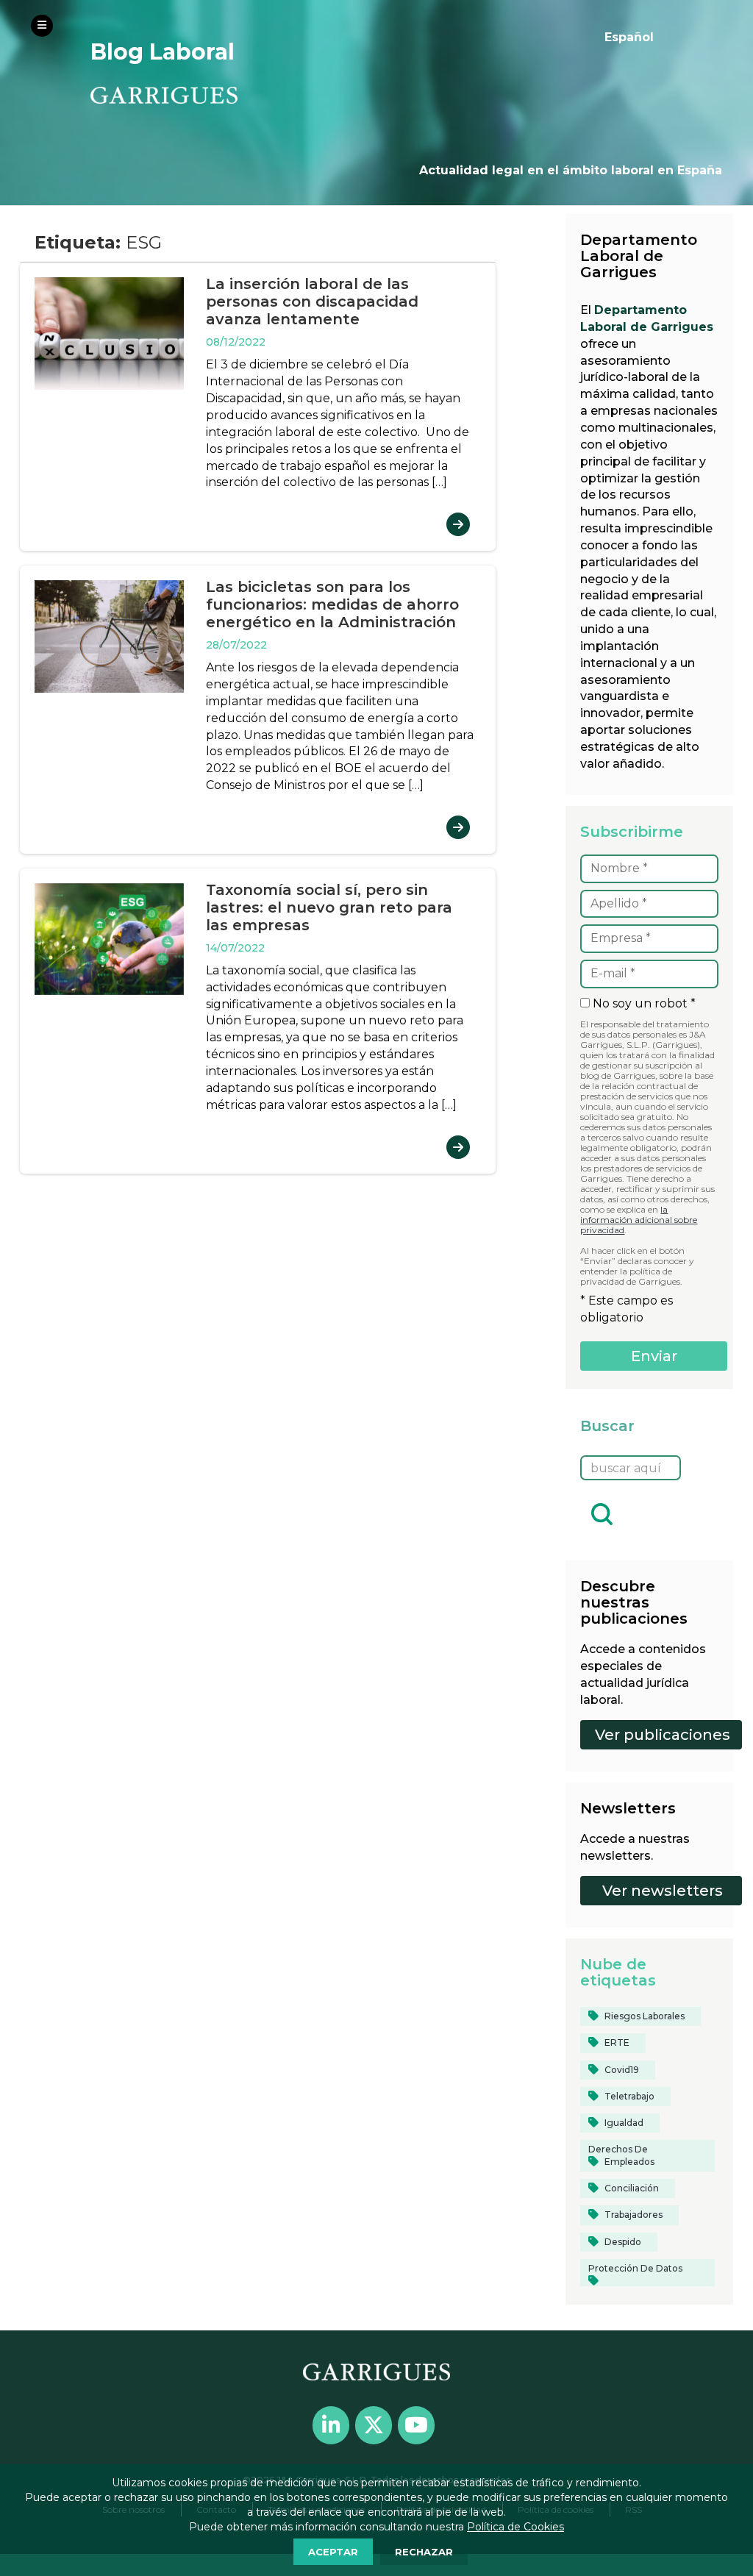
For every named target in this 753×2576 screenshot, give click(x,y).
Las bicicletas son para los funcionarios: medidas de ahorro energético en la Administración (332, 604)
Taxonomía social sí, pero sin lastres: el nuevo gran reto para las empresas (329, 907)
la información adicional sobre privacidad (639, 1220)
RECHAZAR (424, 2552)
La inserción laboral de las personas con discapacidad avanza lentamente (312, 302)
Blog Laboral (163, 52)
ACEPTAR (333, 2552)
